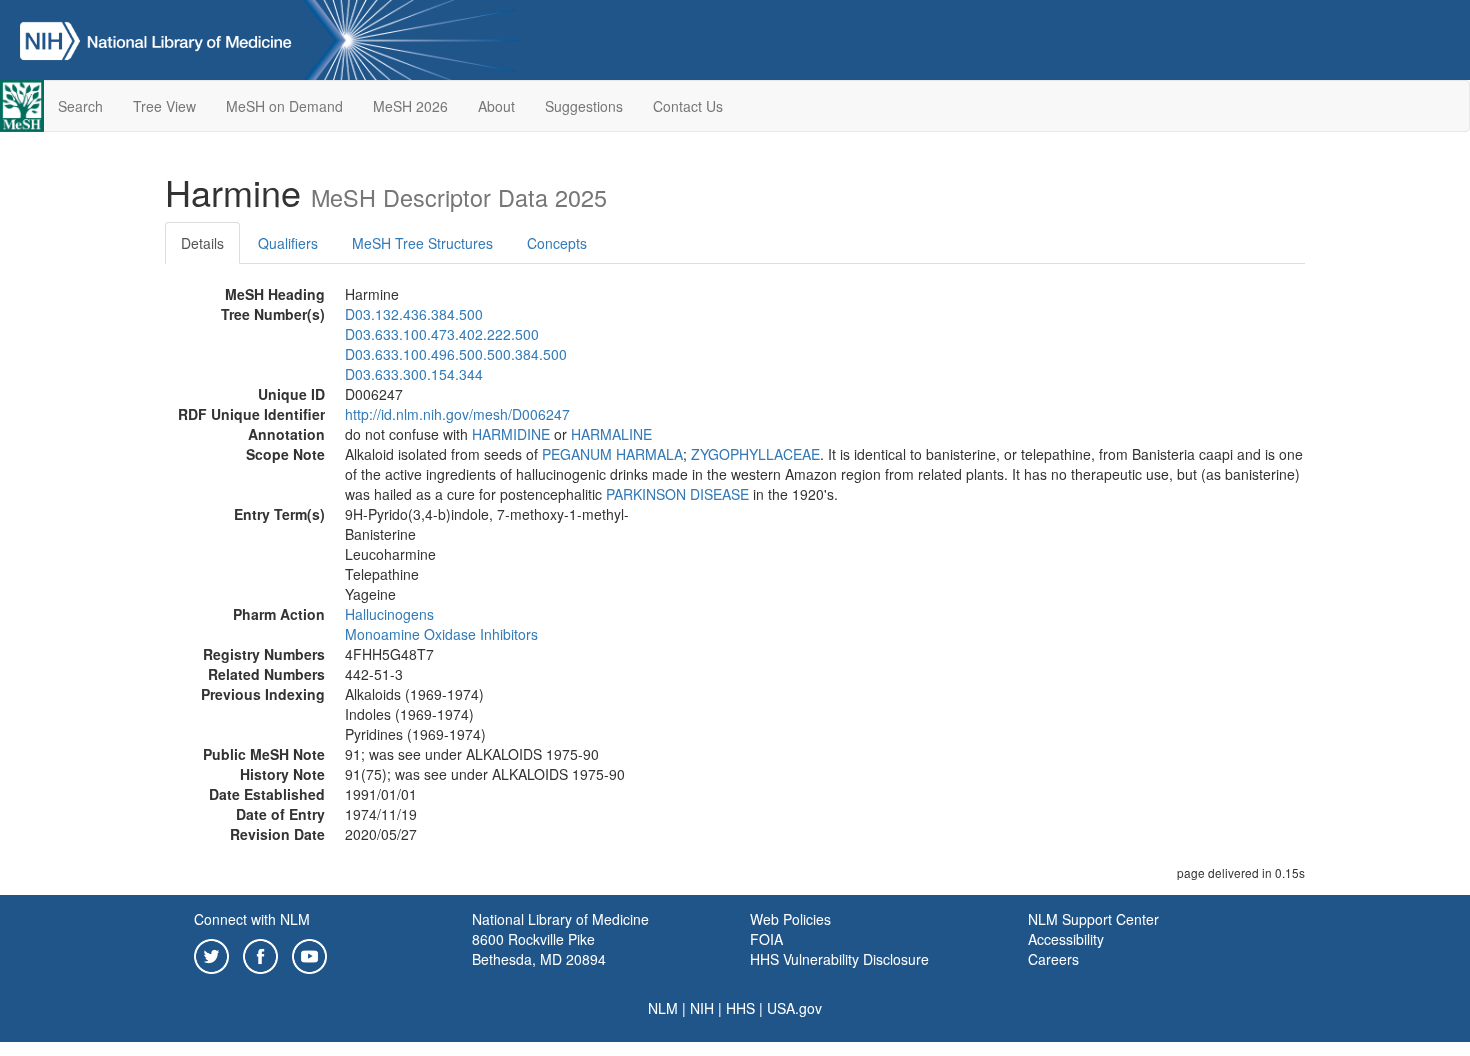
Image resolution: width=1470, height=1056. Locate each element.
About (496, 106)
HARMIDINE (511, 434)
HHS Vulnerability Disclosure (839, 959)
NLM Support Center (1093, 919)
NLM (663, 1008)
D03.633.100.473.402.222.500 (442, 334)
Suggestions (584, 106)
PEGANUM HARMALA (612, 454)
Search (80, 106)
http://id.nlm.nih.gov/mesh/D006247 (457, 414)
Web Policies (790, 919)
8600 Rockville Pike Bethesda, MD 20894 (539, 949)
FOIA (766, 939)
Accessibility (1066, 939)
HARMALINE (611, 434)
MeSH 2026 (410, 106)
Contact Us (688, 106)
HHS (740, 1008)
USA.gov (794, 1008)
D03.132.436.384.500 (414, 314)
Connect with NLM (252, 919)
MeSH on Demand (284, 106)
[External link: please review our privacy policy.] (211, 954)
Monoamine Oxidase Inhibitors (441, 634)
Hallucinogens (389, 614)
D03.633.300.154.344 (414, 374)
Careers (1053, 959)
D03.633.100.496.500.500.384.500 (456, 354)
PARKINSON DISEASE (677, 494)
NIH (702, 1008)
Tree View (164, 106)
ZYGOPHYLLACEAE (755, 454)
